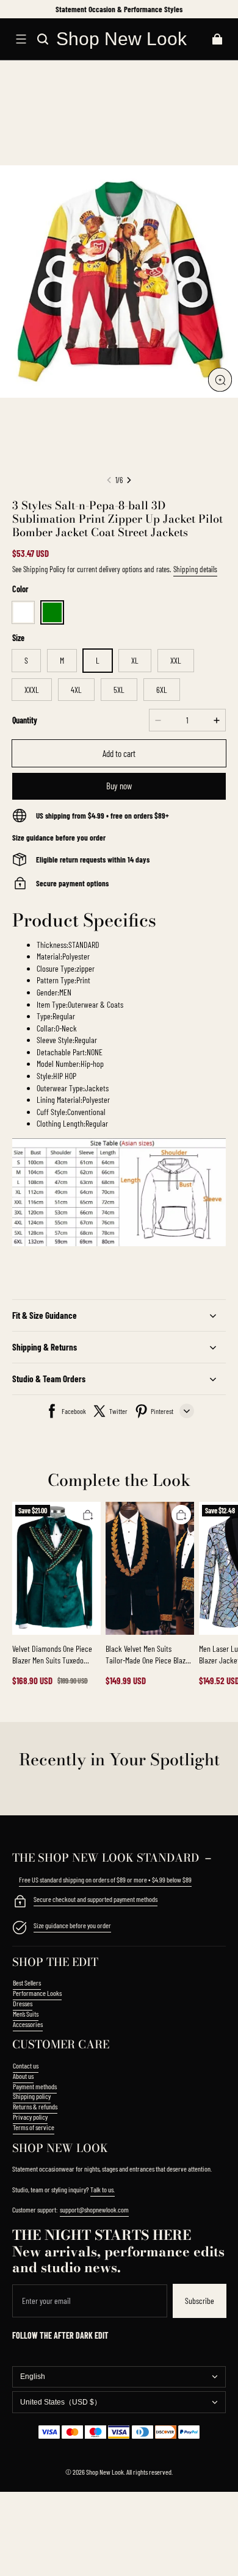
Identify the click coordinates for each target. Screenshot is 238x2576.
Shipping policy (32, 2096)
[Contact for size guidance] (20, 1929)
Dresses (23, 2003)
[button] (21, 39)
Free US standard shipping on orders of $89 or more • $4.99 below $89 (105, 1879)
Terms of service (34, 2127)
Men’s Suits (26, 2014)
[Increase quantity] (217, 720)
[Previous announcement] (14, 9)
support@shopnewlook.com (94, 2209)
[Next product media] (129, 480)
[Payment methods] (20, 1903)
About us (23, 2076)
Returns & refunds (35, 2106)
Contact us (26, 2065)
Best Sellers (27, 1982)
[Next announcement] (225, 9)
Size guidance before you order (72, 1925)
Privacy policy (30, 2117)
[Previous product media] (109, 480)
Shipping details (195, 569)
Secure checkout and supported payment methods (96, 1899)
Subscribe (200, 2301)
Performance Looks (37, 1993)
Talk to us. (103, 2189)
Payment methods (35, 2086)
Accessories (28, 2024)
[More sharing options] (187, 1411)
